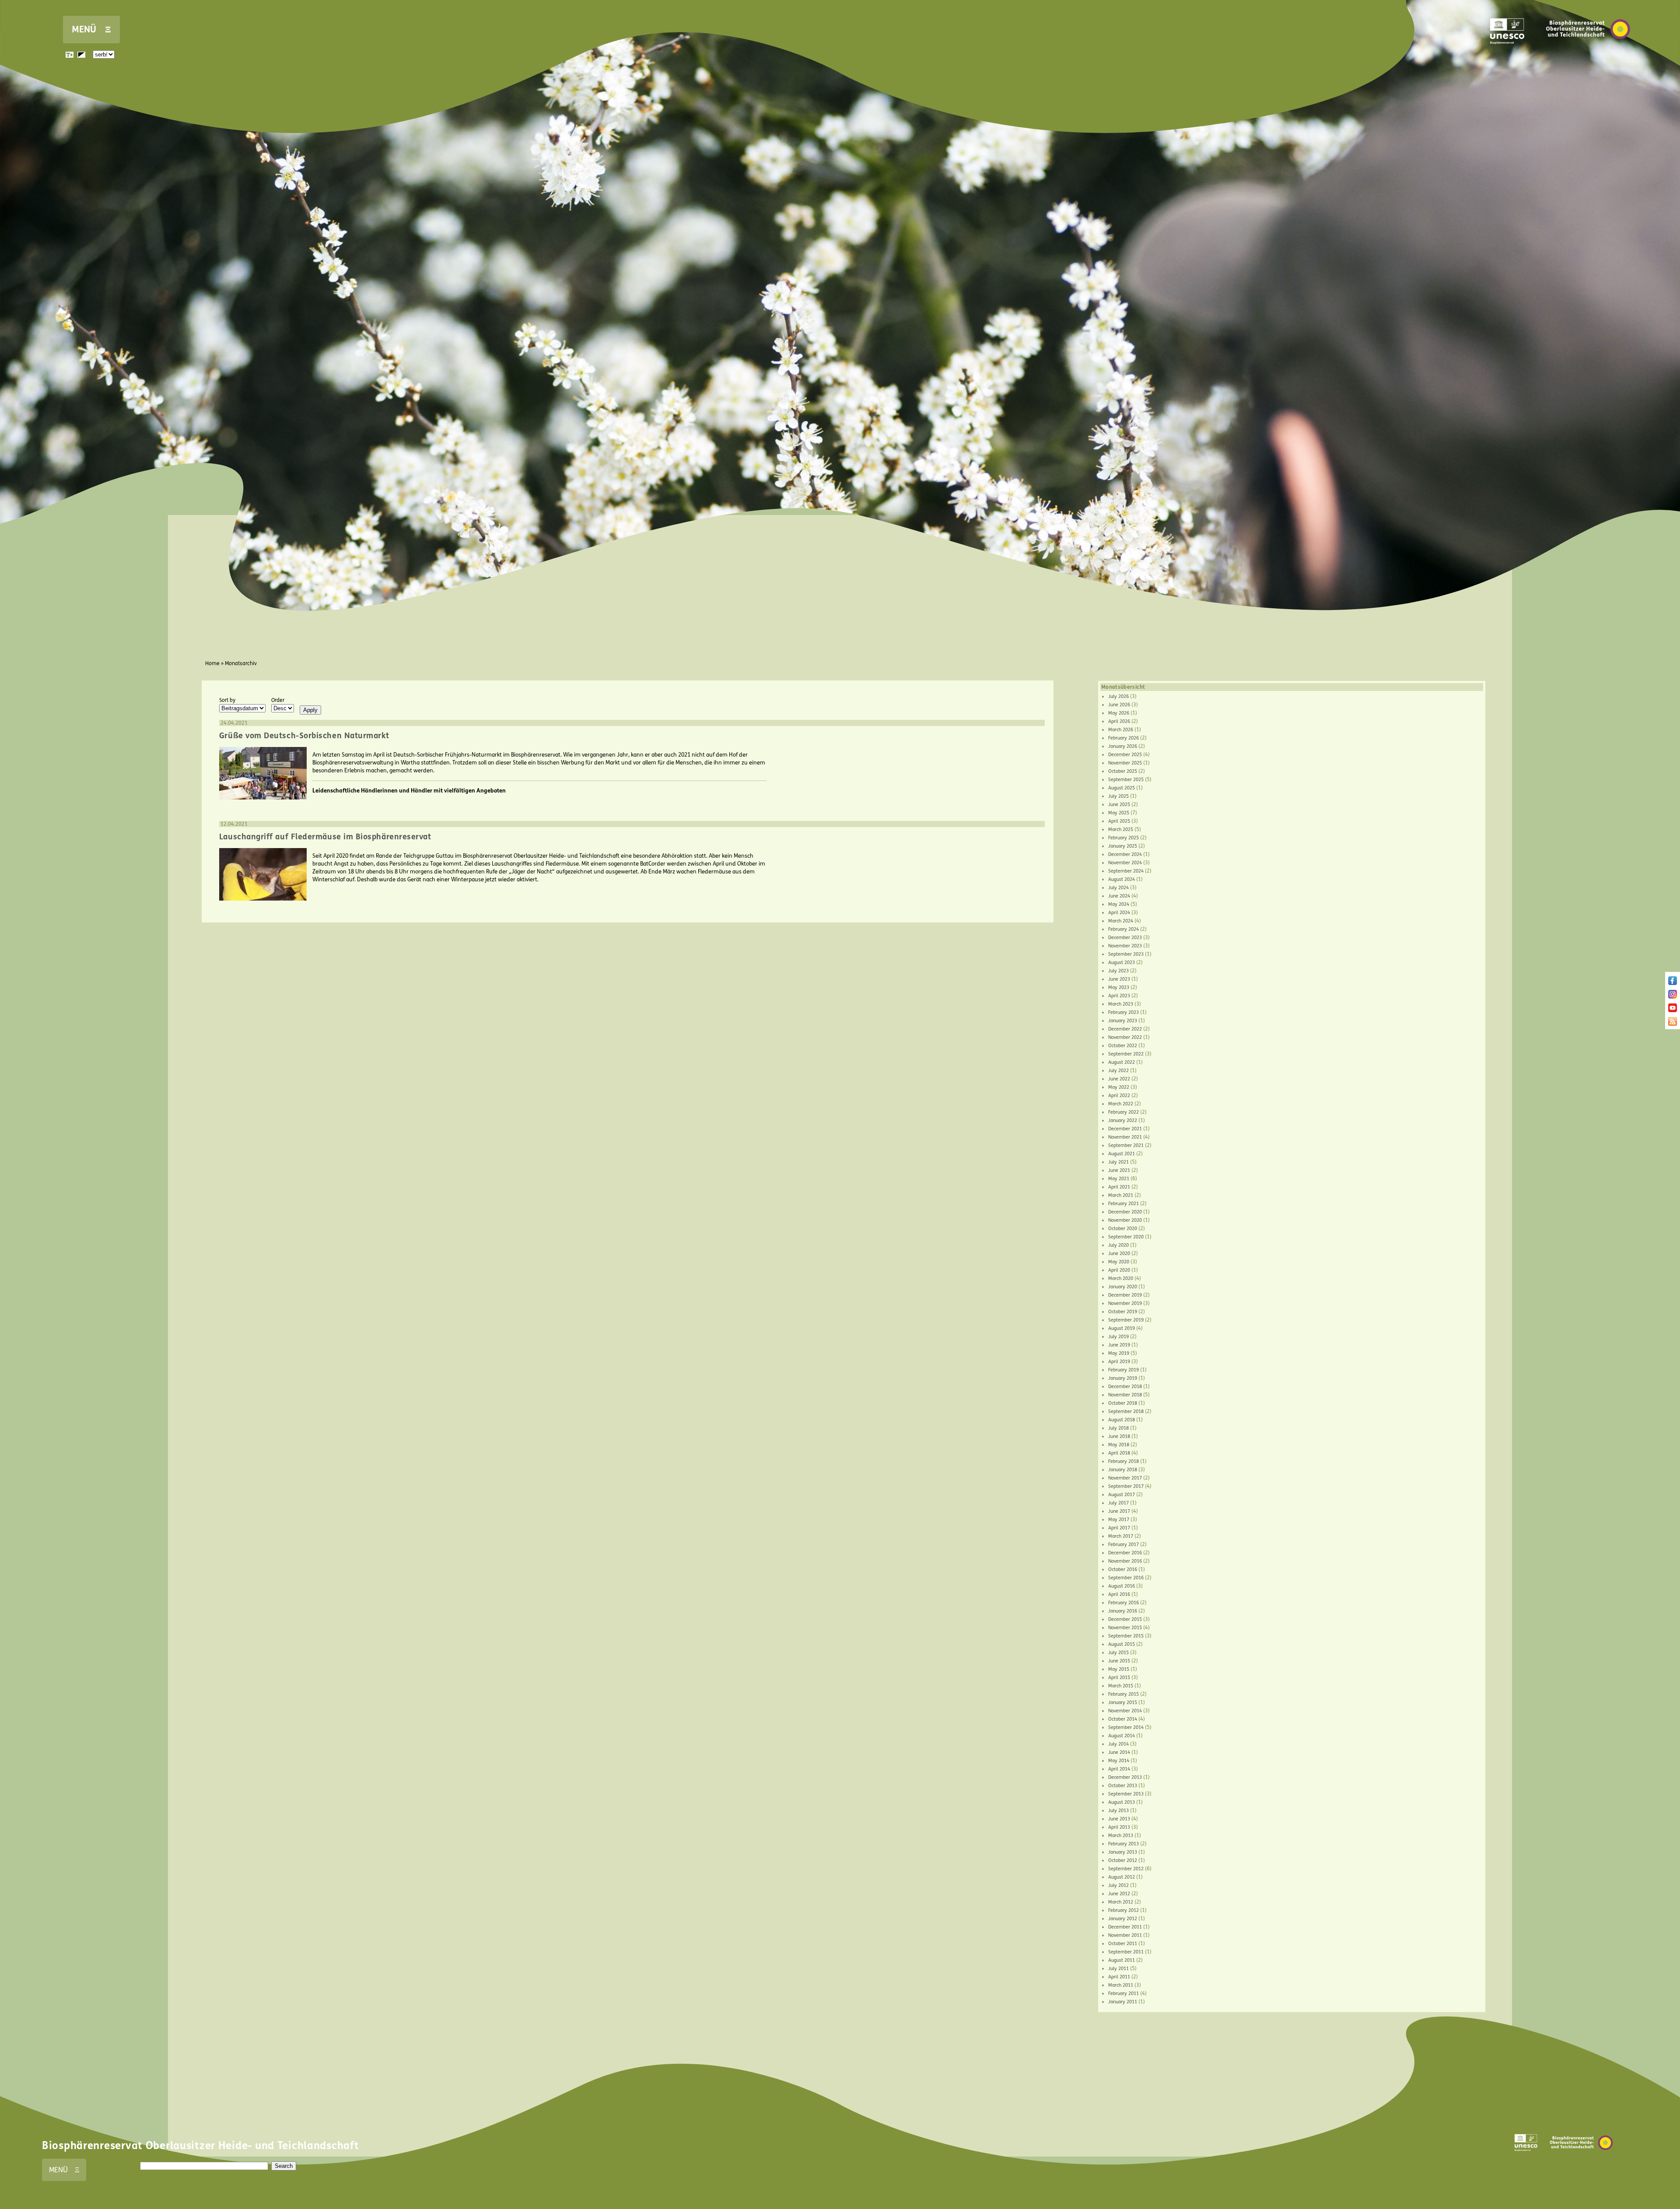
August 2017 (1122, 1495)
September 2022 (1126, 1054)
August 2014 (1122, 1736)
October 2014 (1123, 1719)
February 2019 (1123, 1370)
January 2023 (1123, 1021)
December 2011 (1125, 1927)
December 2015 (1125, 1619)
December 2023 (1125, 938)
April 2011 (1119, 1977)
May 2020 (1119, 1262)
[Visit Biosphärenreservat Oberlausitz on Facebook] (1673, 983)
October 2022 (1123, 1046)
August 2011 (1122, 1960)
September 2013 (1126, 1794)
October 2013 (1123, 1786)
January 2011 (1123, 2002)
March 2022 (1121, 1104)
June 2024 (1119, 896)
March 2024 (1121, 921)
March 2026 (1121, 730)
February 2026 (1123, 738)
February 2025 (1123, 838)
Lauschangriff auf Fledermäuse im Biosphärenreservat (325, 837)
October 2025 (1123, 771)
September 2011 (1126, 1952)
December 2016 (1125, 1553)
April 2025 (1119, 821)
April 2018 (1119, 1453)
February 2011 (1123, 1993)
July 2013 (1118, 1811)
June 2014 (1119, 1752)
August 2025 (1122, 788)
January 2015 (1123, 1702)
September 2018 (1126, 1411)
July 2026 (1118, 696)
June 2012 (1119, 1894)
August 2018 (1122, 1420)
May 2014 (1119, 1761)
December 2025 (1125, 755)
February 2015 (1123, 1694)
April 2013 (1119, 1827)
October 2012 (1123, 1860)
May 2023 (1119, 987)
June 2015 (1119, 1661)
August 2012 (1122, 1877)
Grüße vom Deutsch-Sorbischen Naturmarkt (304, 736)
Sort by (227, 700)
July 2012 (1118, 1885)
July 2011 (1118, 1969)
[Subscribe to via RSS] (1673, 1024)
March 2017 (1121, 1536)
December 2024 (1125, 854)
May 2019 (1119, 1353)
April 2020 (1119, 1270)
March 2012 (1121, 1902)
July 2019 (1118, 1337)
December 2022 (1125, 1029)
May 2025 (1119, 813)
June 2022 (1119, 1079)
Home (212, 663)
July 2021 (1118, 1162)
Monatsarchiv (241, 663)
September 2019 (1126, 1320)
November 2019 (1125, 1303)
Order (278, 700)
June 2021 (1119, 1170)
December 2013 (1125, 1777)
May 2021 (1119, 1179)
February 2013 (1123, 1844)
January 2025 (1123, 846)
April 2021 (1119, 1187)
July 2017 (1118, 1503)
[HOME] (1588, 52)
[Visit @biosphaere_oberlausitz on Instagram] (1673, 997)
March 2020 (1121, 1278)
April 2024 (1119, 913)
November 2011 (1125, 1935)
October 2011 (1123, 1944)
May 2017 (1119, 1520)
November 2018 (1125, 1395)
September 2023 (1126, 954)
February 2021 (1123, 1204)
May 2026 (1119, 713)
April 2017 (1119, 1528)
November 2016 (1125, 1561)
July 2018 (1118, 1428)
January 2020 (1123, 1287)
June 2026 (1119, 705)
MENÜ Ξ (91, 30)
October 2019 (1123, 1312)
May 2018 (1119, 1445)
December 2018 (1125, 1387)
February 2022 (1123, 1112)
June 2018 (1119, 1436)
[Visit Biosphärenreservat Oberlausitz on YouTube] (1673, 1010)
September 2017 (1126, 1486)
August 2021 (1122, 1154)
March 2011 (1121, 1985)
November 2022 (1125, 1037)
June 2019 (1119, 1345)
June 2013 (1119, 1819)
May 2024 (1119, 904)
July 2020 (1118, 1245)
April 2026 (1119, 721)
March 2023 (1121, 1004)
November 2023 (1125, 946)
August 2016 (1122, 1586)
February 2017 (1123, 1545)
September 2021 (1126, 1145)
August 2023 (1122, 962)
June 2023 (1119, 979)
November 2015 (1125, 1628)
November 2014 (1125, 1711)
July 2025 (1118, 796)
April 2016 (1119, 1594)
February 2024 (1123, 929)
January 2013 (1123, 1852)
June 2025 (1119, 805)
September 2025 (1126, 780)
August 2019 (1122, 1328)
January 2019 (1123, 1378)
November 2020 (1125, 1220)
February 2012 (1123, 1910)
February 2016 (1123, 1603)
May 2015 (1119, 1669)
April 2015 (1119, 1678)
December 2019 (1125, 1295)
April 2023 (1119, 996)
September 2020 (1126, 1237)
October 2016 (1123, 1569)
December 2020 (1125, 1212)
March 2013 (1121, 1836)
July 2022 (1118, 1071)
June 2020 (1119, 1254)
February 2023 (1123, 1012)
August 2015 (1122, 1644)
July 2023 (1118, 971)
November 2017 (1125, 1478)
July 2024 (1118, 888)
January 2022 (1123, 1120)
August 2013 (1122, 1802)
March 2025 (1121, 829)
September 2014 (1126, 1727)
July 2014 (1118, 1744)
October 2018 (1123, 1403)
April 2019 (1119, 1362)
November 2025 (1125, 763)
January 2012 (1123, 1919)
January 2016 (1123, 1611)
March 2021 (1121, 1195)
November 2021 (1125, 1137)
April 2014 (1119, 1769)
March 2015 (1121, 1686)
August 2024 (1122, 879)
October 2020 (1123, 1229)
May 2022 (1119, 1087)
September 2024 (1126, 871)
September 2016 (1126, 1578)
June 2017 (1119, 1511)
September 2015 (1126, 1636)
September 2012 (1126, 1869)
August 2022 (1122, 1062)
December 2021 (1125, 1129)
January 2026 (1123, 746)
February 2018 (1123, 1461)
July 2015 (1118, 1653)
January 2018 (1123, 1470)
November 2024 (1125, 863)
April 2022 (1119, 1096)
